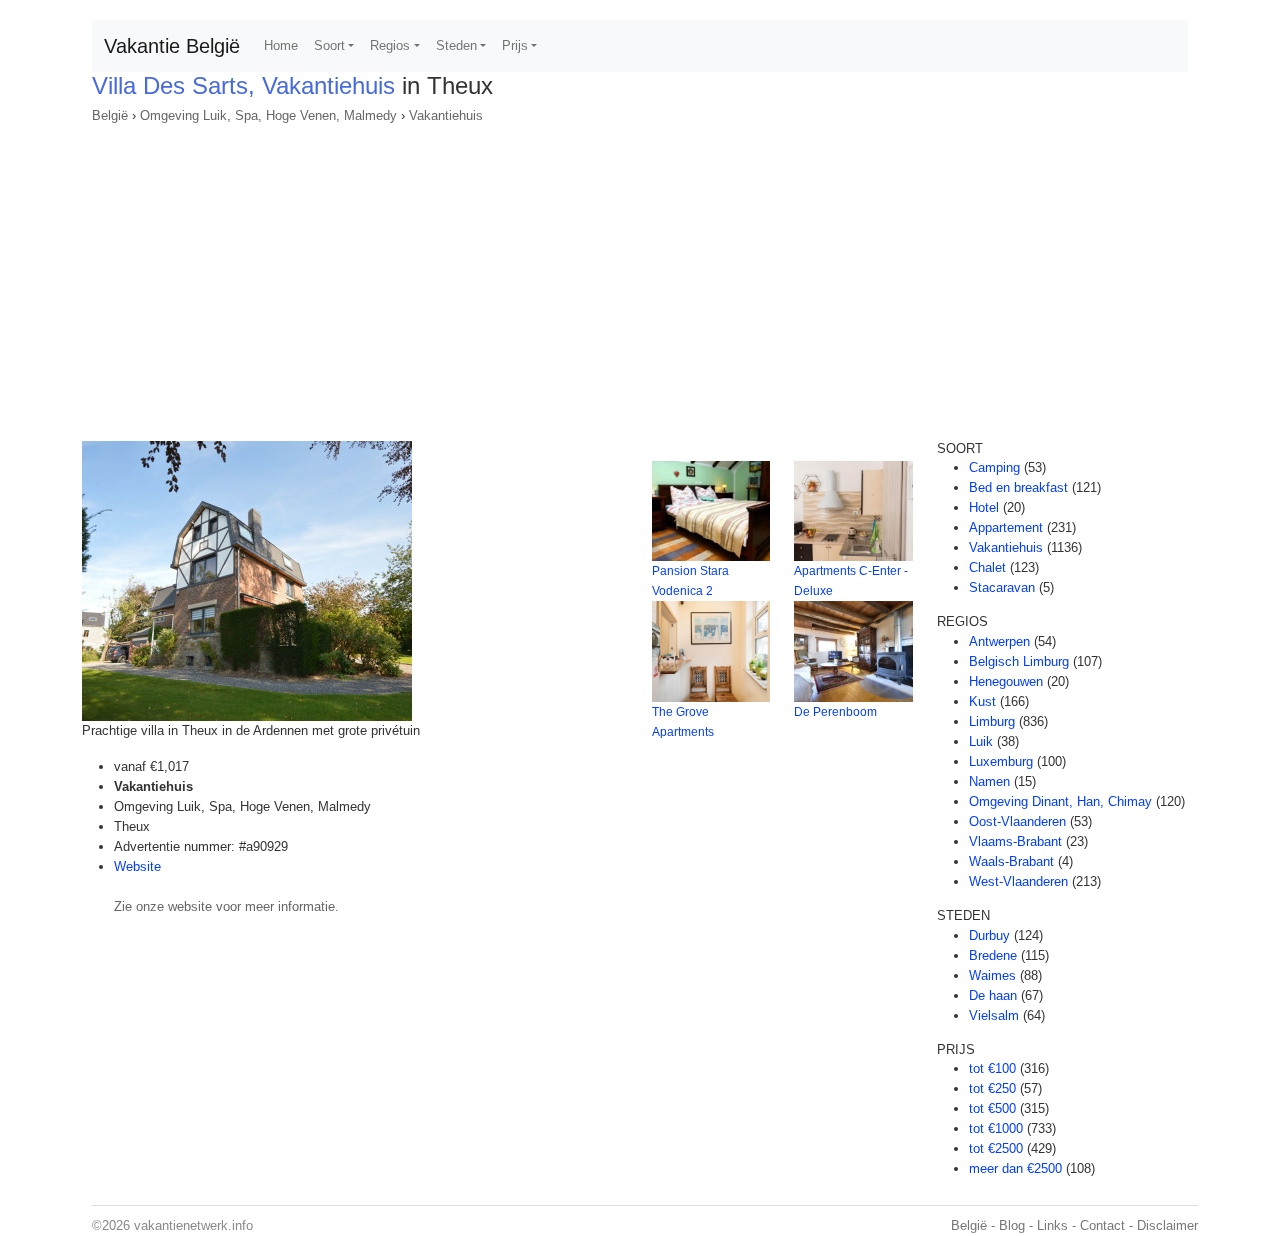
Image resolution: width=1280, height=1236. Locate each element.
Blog (1012, 1225)
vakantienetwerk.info (193, 1225)
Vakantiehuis (446, 115)
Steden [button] (456, 45)
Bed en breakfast (1018, 487)
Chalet (987, 567)
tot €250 (992, 1088)
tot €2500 (996, 1148)
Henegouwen (1006, 681)
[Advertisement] (640, 276)
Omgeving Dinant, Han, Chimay (1060, 801)
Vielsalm (994, 1015)
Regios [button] (390, 45)
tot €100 (992, 1068)
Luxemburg (1001, 761)
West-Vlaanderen (1018, 881)
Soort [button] (329, 45)
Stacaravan (1002, 587)
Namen (989, 781)
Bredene (993, 955)
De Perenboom (835, 712)
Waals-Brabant (1011, 861)
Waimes (992, 975)
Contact (1102, 1225)
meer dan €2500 (1015, 1168)
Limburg (992, 721)
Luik (981, 741)
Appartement (1006, 527)
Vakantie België (172, 46)
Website (137, 866)
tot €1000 (996, 1128)
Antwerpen (999, 641)
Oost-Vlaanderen (1017, 821)
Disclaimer (1167, 1225)
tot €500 (992, 1108)
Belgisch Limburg (1019, 661)
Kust (982, 701)
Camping (994, 467)
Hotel (984, 507)
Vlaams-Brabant (1015, 841)
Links (1052, 1225)
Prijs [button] (515, 45)
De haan (993, 995)
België (110, 115)
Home (281, 45)
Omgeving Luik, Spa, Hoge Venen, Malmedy (268, 115)
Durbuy (989, 935)
